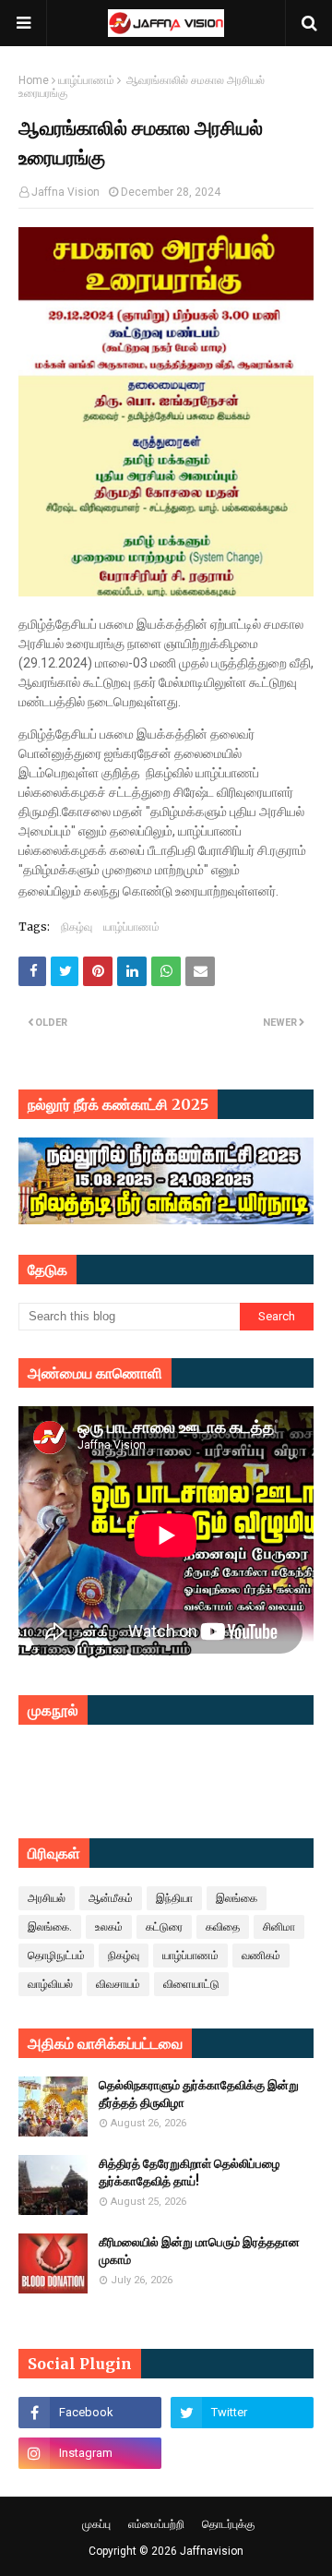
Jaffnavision (212, 2551)
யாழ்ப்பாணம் (86, 80)
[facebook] (90, 2413)
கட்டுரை (164, 1927)
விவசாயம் (118, 1984)
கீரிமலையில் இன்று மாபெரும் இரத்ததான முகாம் (199, 2251)
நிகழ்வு (77, 927)
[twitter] (242, 2413)
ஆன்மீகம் (111, 1898)
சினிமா (279, 1927)
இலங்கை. (50, 1927)
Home (34, 80)
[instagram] (90, 2453)
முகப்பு (96, 2524)
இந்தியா (174, 1898)
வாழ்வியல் (50, 1984)
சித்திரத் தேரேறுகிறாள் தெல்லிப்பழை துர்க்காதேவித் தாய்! (190, 2173)
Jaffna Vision (65, 192)
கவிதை (223, 1927)
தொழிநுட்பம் (56, 1956)
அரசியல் (47, 1898)
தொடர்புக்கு (228, 2524)
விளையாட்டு (191, 1984)
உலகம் (109, 1927)
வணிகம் (261, 1956)
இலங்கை (237, 1898)
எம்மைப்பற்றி (156, 2524)
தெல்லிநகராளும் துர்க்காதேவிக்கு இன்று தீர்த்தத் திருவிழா (199, 2095)
